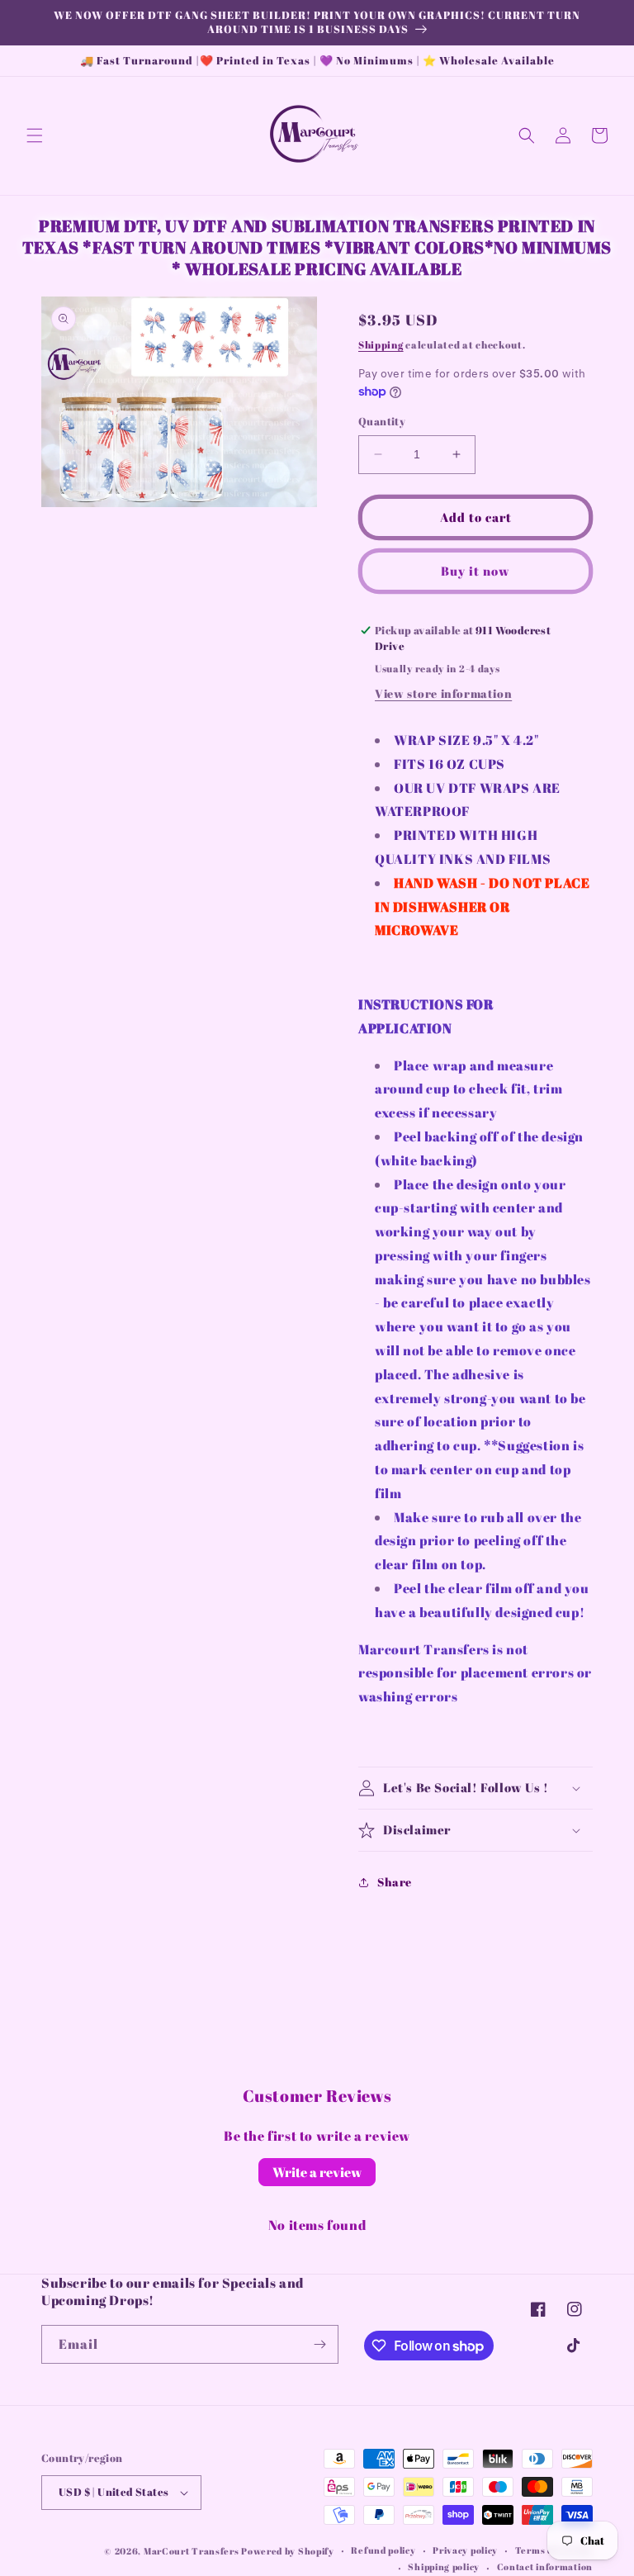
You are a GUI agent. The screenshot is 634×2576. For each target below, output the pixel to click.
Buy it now (475, 571)
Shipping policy (444, 2567)
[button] (35, 135)
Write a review (317, 2172)
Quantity (382, 421)
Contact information (545, 2567)
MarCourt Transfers (192, 2551)
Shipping (381, 344)
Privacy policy (465, 2550)
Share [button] (395, 1882)
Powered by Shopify (288, 2551)
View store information (443, 693)
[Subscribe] (319, 2344)
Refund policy (383, 2550)
